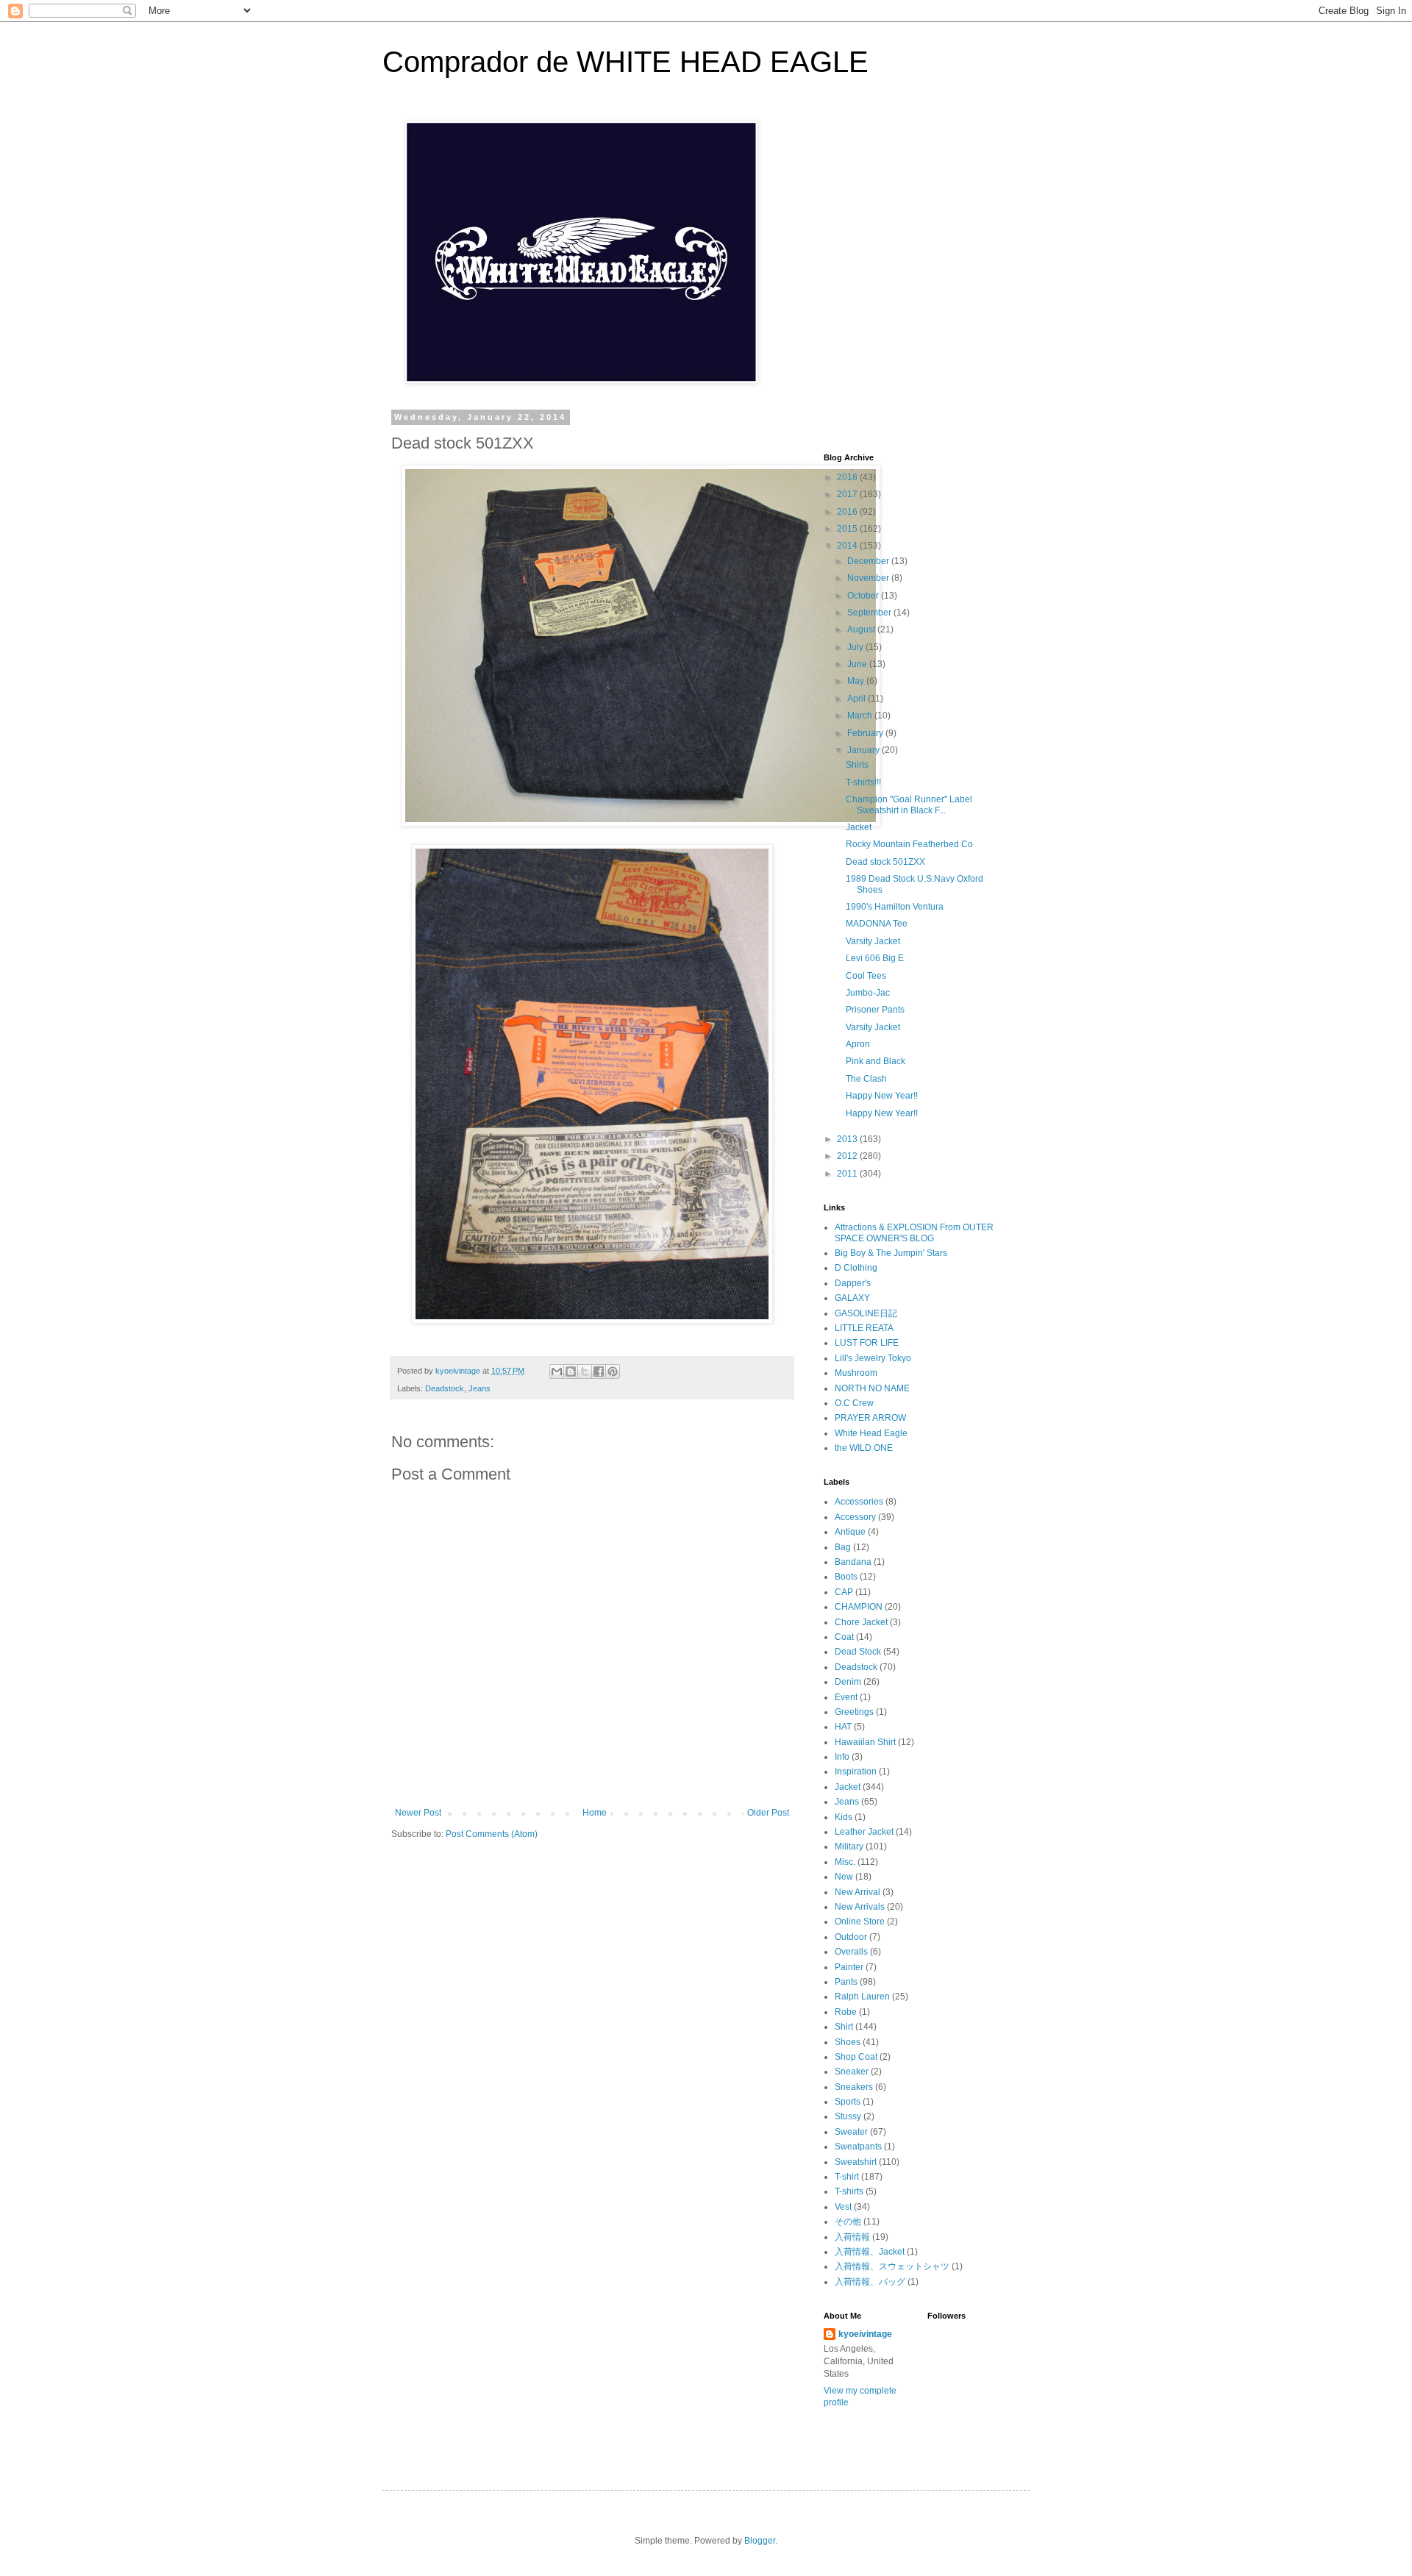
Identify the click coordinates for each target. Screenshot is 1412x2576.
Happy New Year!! (882, 1096)
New (844, 1877)
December (869, 561)
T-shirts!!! (863, 782)
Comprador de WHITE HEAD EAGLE (625, 62)
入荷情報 (852, 2237)
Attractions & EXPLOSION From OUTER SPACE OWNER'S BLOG (914, 1232)
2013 (848, 1139)
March (861, 716)
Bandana (853, 1562)
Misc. (845, 1862)
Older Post (768, 1813)
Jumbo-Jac (868, 993)
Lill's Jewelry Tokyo (873, 1358)
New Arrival (857, 1892)
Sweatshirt (856, 2162)
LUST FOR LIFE (867, 1343)
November (869, 578)
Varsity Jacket (873, 941)
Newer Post (418, 1813)
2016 (848, 512)
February (866, 733)
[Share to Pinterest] (613, 1371)
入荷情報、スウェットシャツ (892, 2266)
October (864, 596)
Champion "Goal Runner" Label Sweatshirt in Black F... (909, 804)
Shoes (848, 2042)
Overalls (851, 1952)
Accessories (859, 1502)
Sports (848, 2102)
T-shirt (847, 2177)
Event (846, 1697)
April (857, 699)
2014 (848, 546)
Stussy (848, 2116)
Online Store (860, 1922)
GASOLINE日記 (866, 1313)
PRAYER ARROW (870, 1418)
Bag (843, 1547)
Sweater (851, 2132)
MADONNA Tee (877, 924)
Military (849, 1847)
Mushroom (856, 1373)
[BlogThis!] (571, 1371)
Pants (846, 1982)
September (870, 613)
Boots (846, 1577)
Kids (844, 1817)
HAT (843, 1727)
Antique (850, 1532)
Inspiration (856, 1772)
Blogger (760, 2541)
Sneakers (854, 2087)
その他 (848, 2222)
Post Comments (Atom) (492, 1834)
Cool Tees (866, 976)
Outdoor (851, 1937)
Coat (844, 1637)
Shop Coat (856, 2057)
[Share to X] (585, 1371)
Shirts (857, 765)
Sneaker (852, 2072)
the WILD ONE (864, 1448)
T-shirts (849, 2191)
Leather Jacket (864, 1832)
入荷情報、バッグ (870, 2282)
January (864, 750)
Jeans (479, 1388)
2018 (848, 477)
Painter (849, 1967)
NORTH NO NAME (872, 1388)
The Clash (866, 1079)
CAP (844, 1592)
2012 (848, 1156)
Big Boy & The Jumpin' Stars (891, 1253)
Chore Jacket (861, 1622)
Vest (843, 2207)
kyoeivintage (865, 2334)
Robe (846, 2012)
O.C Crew (854, 1403)
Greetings (854, 1712)
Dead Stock (858, 1652)
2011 (848, 1174)
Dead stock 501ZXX (885, 862)
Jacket (859, 827)
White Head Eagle (871, 1433)
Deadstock (445, 1388)
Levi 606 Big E (875, 958)
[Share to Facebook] (599, 1371)
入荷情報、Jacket (870, 2252)
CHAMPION (859, 1607)
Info (842, 1757)
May (857, 681)
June (858, 664)
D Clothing (856, 1268)
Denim (848, 1682)
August (862, 629)
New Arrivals (860, 1907)
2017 (848, 494)
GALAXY (852, 1298)
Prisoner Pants (875, 1010)
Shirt (844, 2027)
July (856, 647)
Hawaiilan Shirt (865, 1742)
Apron (858, 1044)
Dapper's (853, 1283)
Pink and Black (876, 1061)
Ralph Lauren (862, 1997)
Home (595, 1813)
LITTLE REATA (864, 1328)
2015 (848, 529)
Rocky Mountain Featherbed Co (909, 844)
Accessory (855, 1517)
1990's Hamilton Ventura (895, 907)
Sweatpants (858, 2147)
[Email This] (557, 1371)
